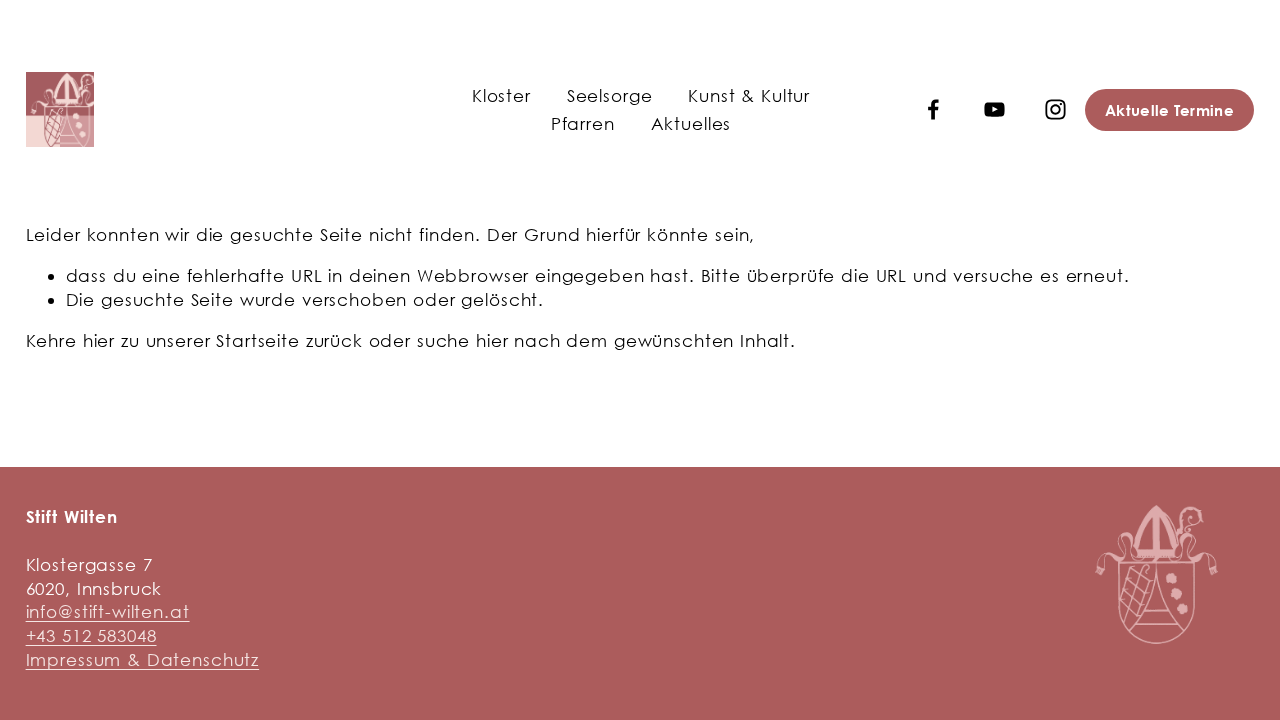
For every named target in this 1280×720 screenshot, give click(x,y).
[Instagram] (1055, 109)
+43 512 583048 (91, 635)
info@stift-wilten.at (108, 611)
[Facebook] (933, 109)
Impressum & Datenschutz (143, 659)
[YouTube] (994, 109)
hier (99, 340)
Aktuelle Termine (1169, 110)
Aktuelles (691, 123)
